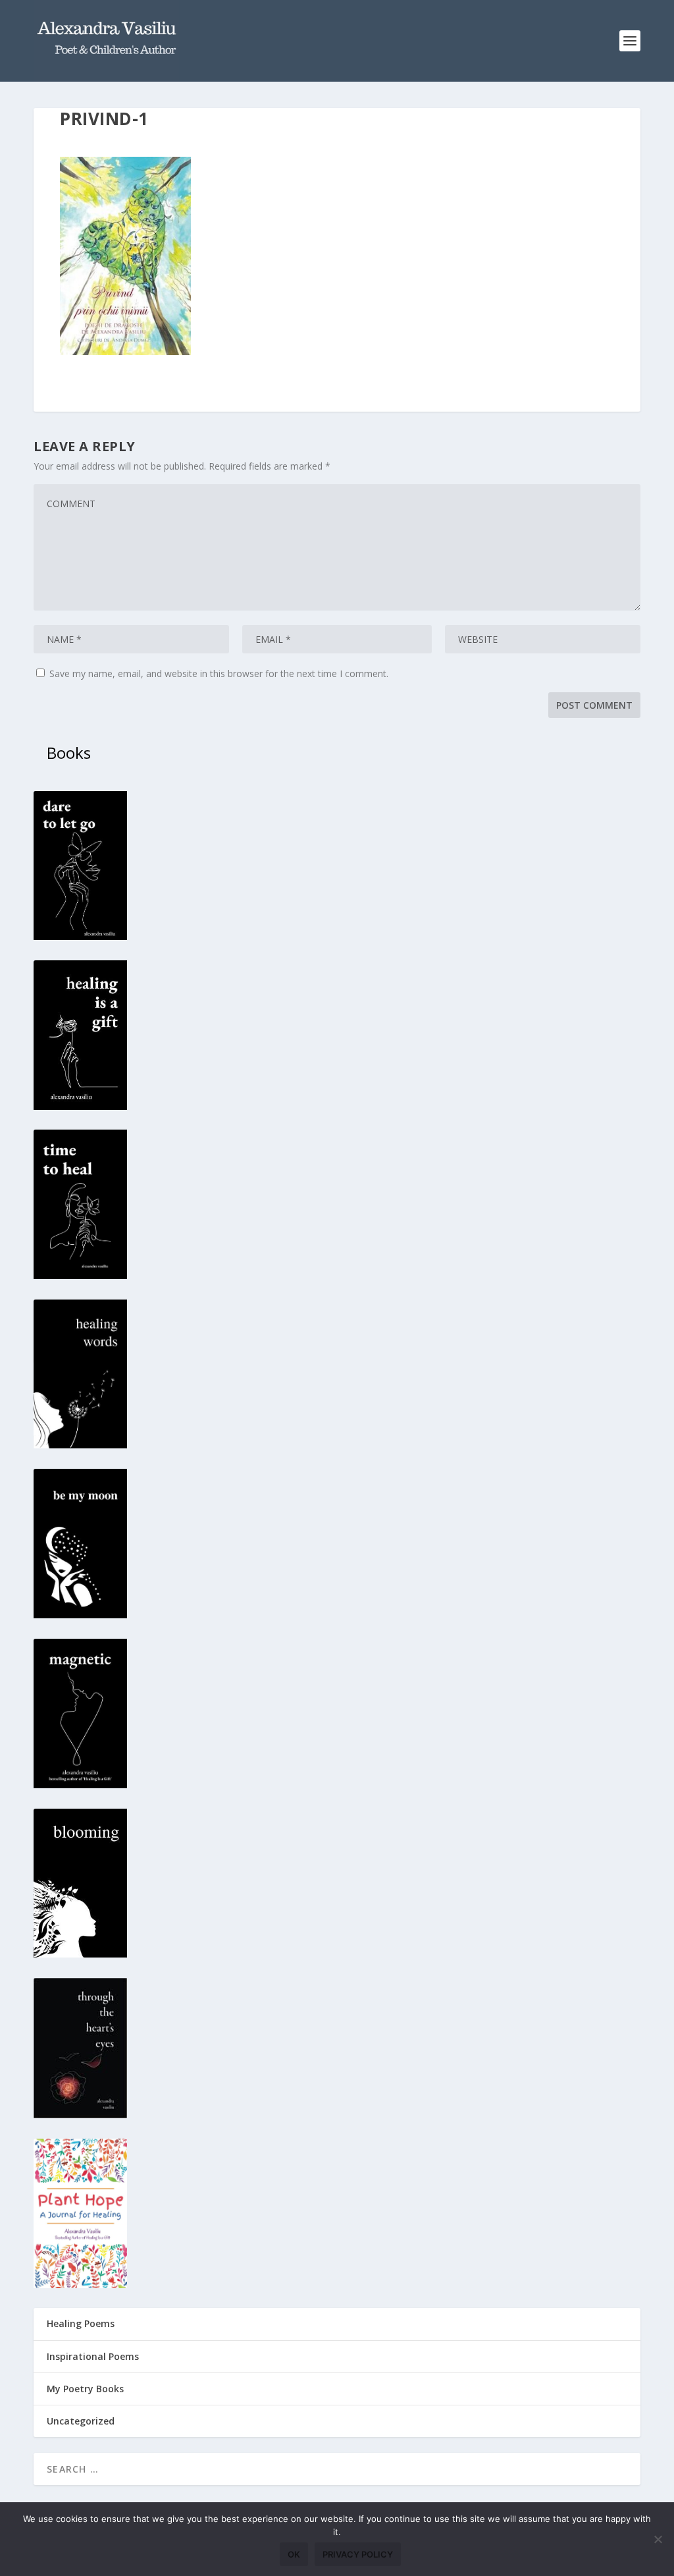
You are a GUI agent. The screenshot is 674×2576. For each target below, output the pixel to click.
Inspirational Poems (93, 2356)
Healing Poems (81, 2323)
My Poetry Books (85, 2389)
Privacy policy (358, 2554)
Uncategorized (81, 2421)
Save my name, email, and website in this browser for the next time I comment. (219, 673)
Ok (294, 2554)
